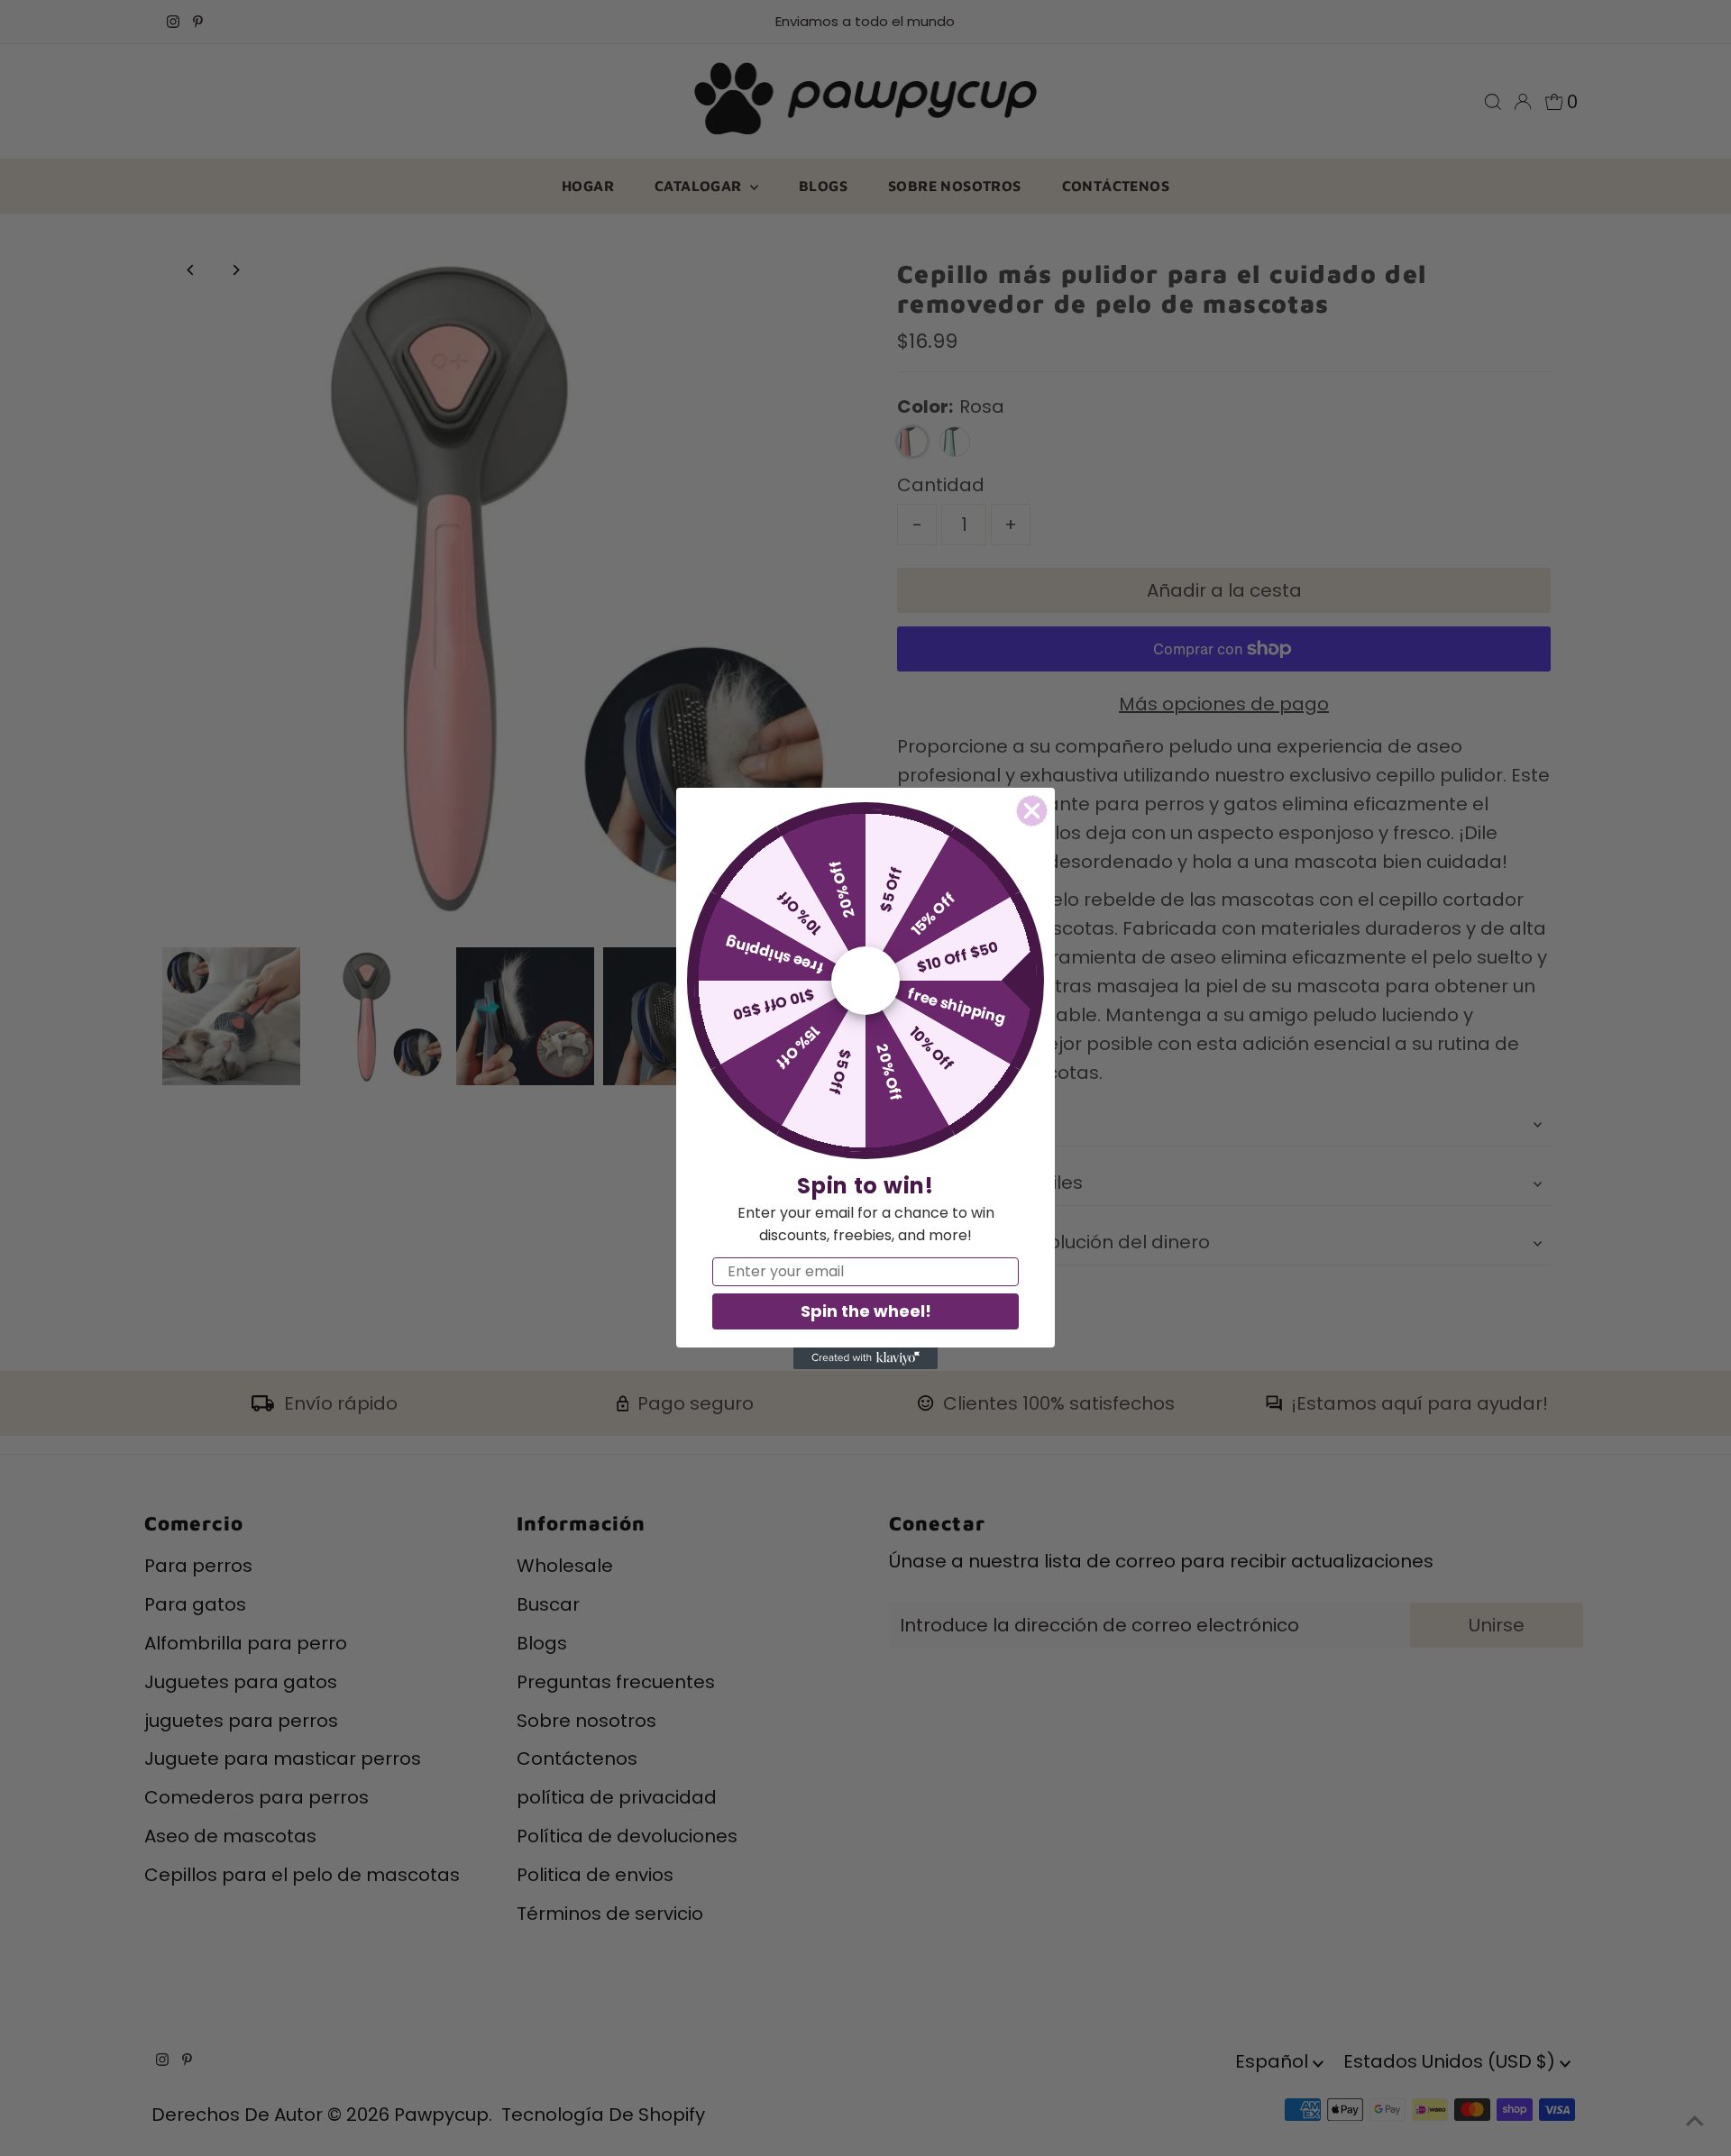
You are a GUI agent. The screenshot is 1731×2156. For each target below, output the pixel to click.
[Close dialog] (1032, 811)
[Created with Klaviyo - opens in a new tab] (865, 1358)
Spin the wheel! (866, 1311)
